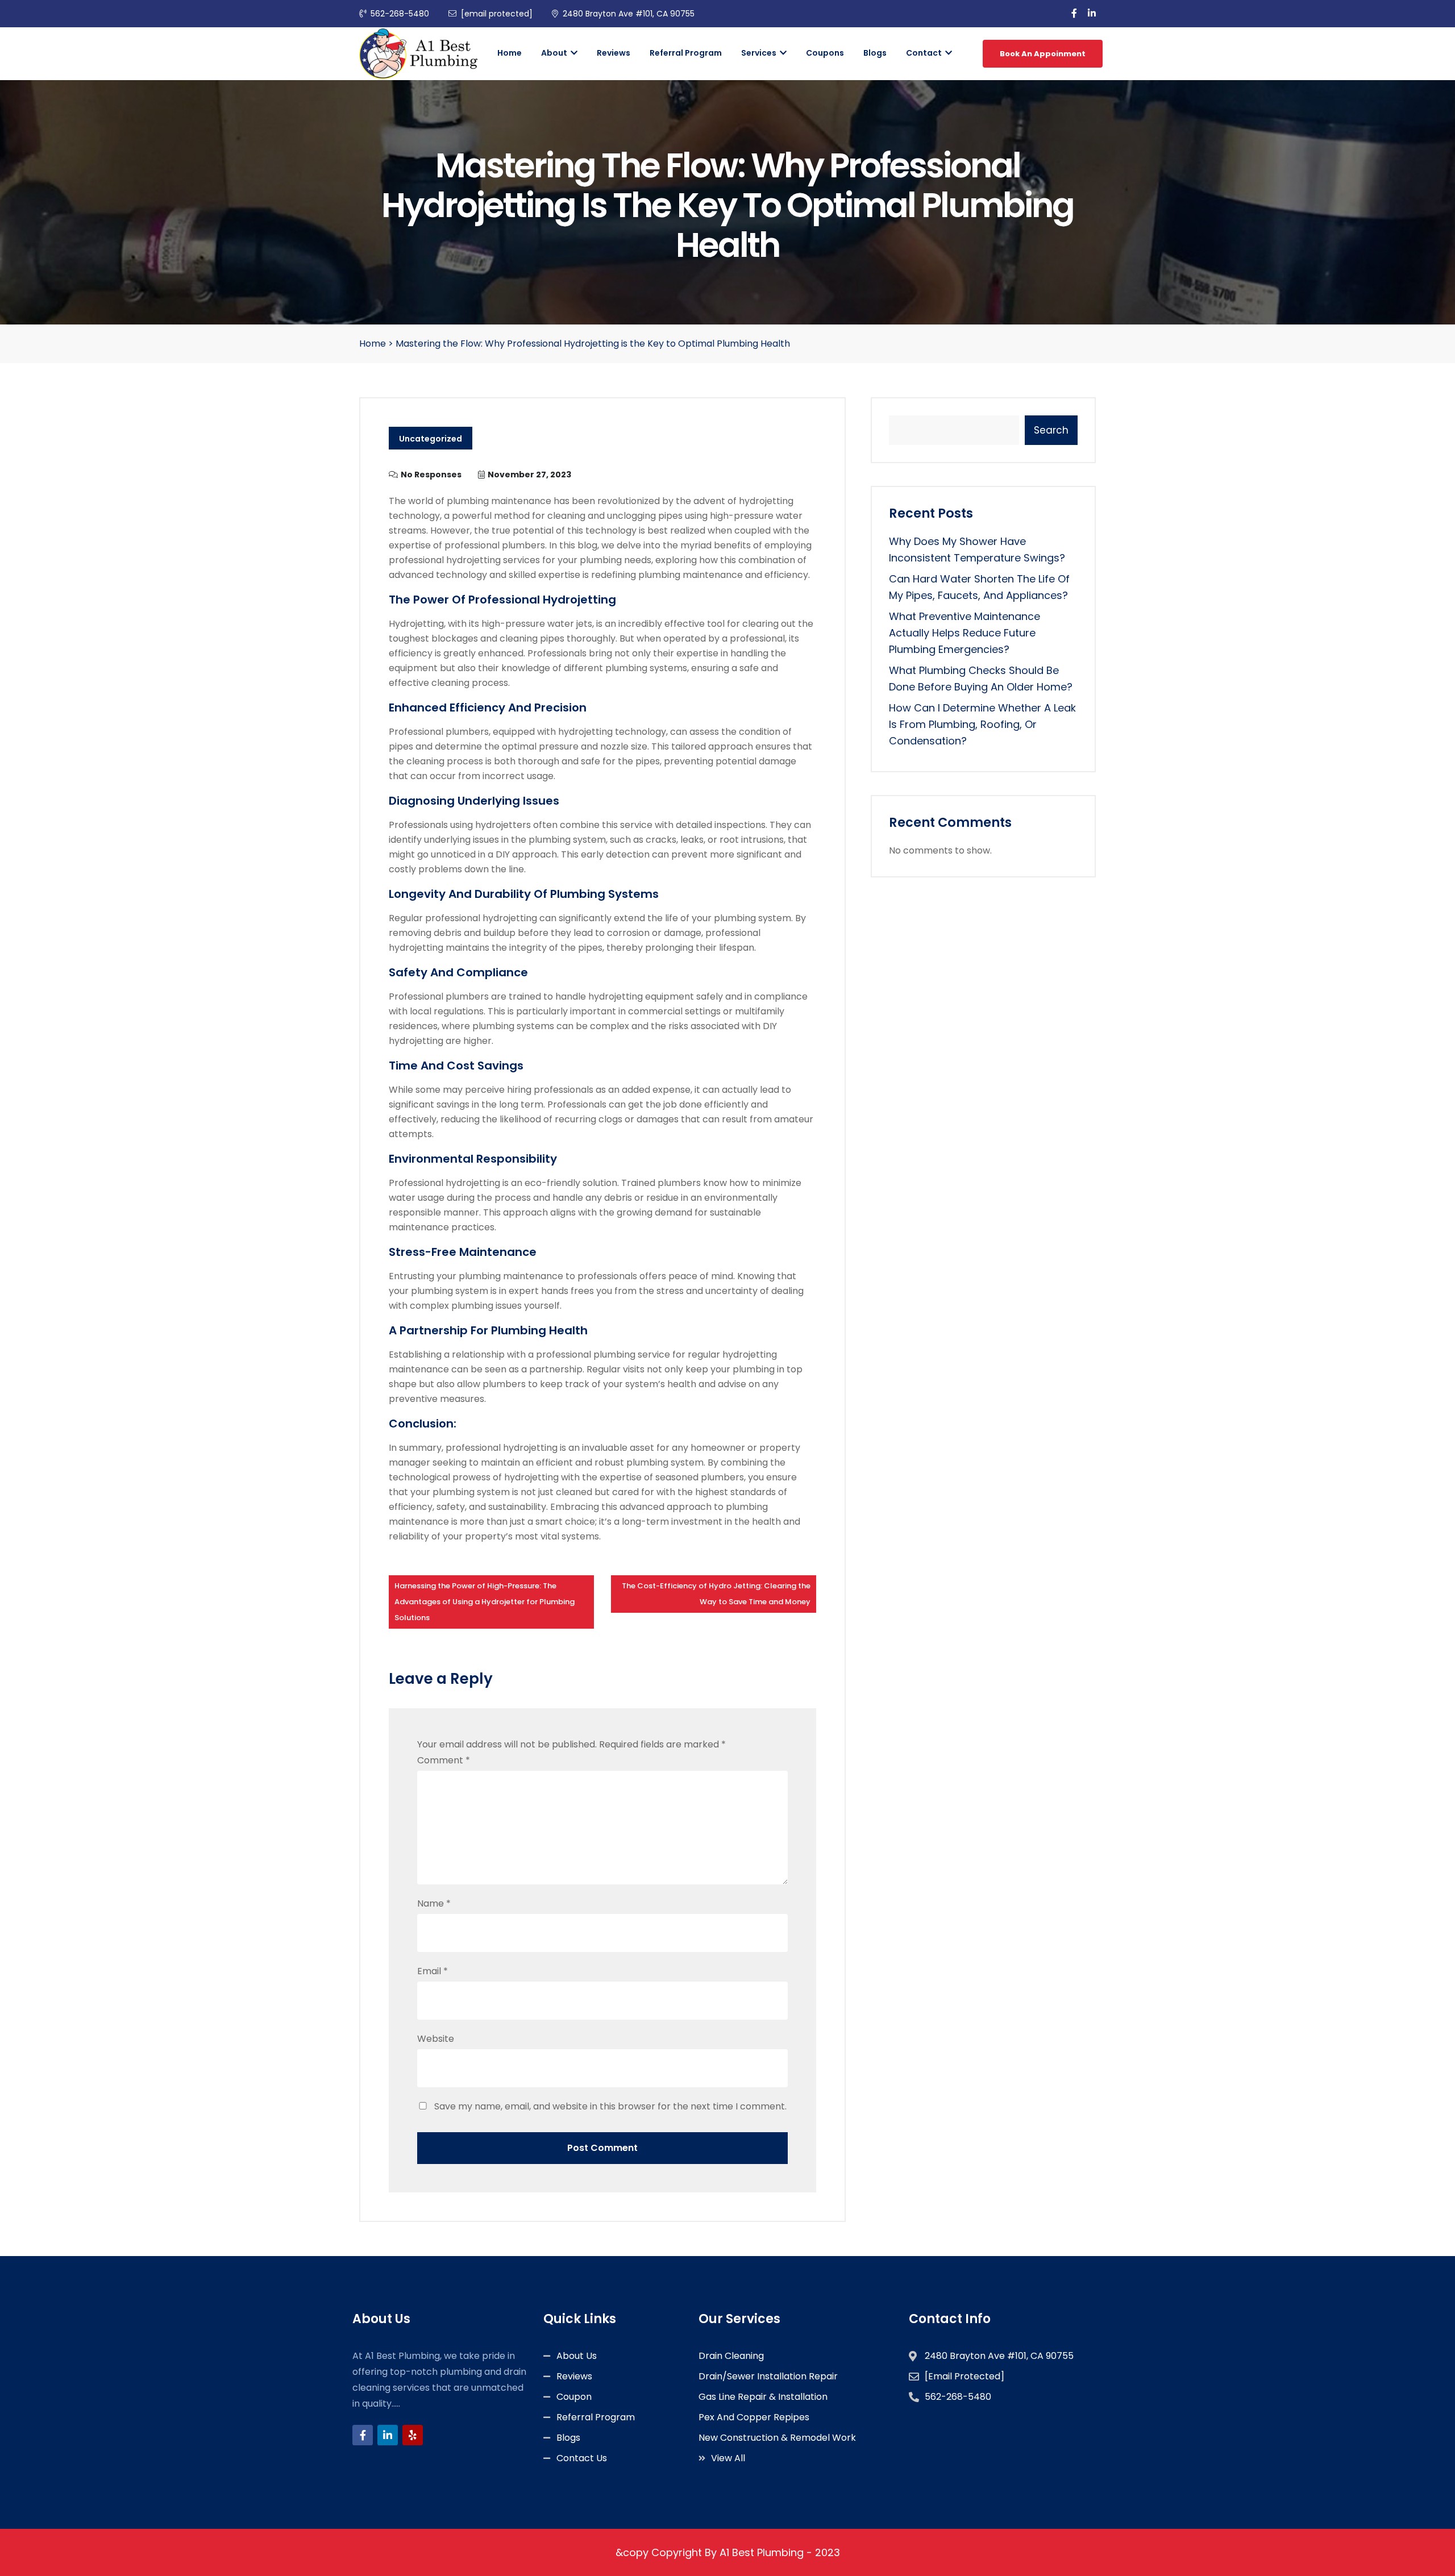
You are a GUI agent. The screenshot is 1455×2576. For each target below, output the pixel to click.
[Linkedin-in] (388, 2435)
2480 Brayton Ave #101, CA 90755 (629, 14)
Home (510, 53)
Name (434, 1903)
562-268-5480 (400, 14)
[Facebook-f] (363, 2435)
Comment (444, 1760)
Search (1051, 430)
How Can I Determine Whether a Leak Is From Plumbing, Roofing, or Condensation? (982, 724)
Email (433, 1971)
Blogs (875, 53)
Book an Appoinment (1043, 54)
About (555, 53)
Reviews (614, 53)
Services (760, 53)
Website (436, 2039)
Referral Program (686, 53)
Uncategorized (431, 439)
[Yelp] (413, 2435)
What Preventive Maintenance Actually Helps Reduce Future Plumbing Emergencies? (965, 633)
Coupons (825, 53)
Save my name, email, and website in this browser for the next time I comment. (610, 2106)
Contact (925, 53)
